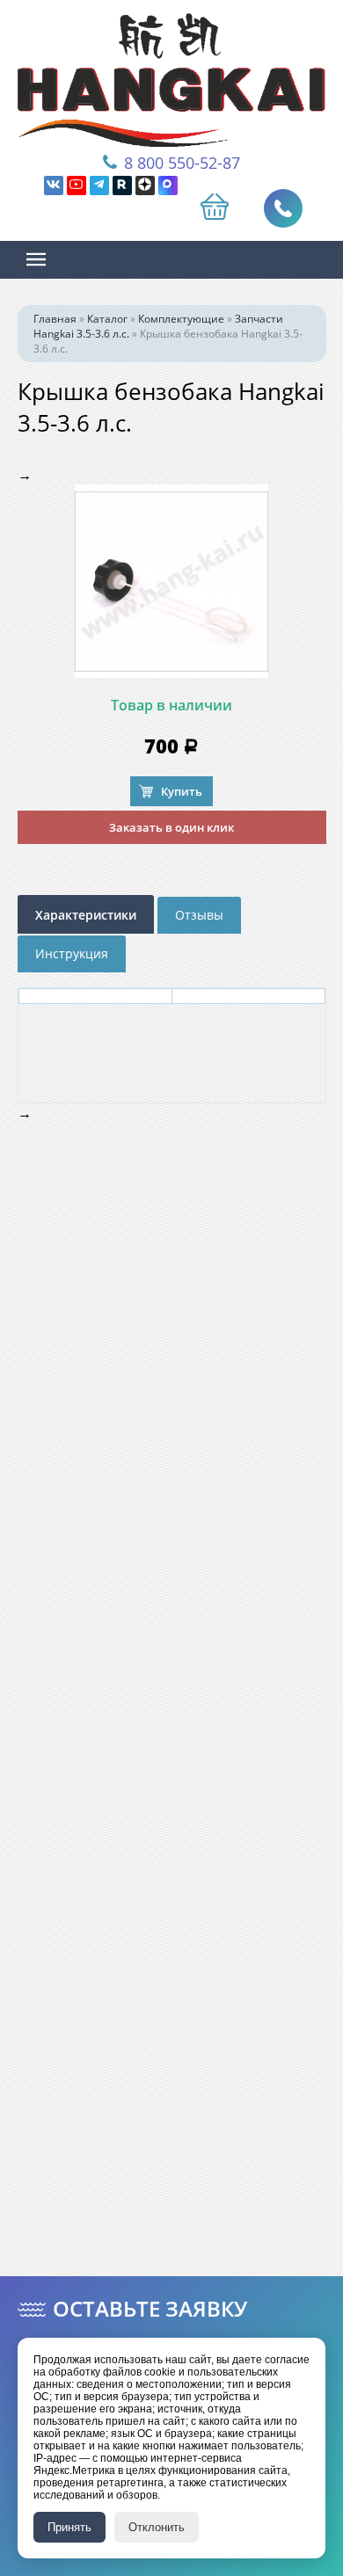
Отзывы (199, 915)
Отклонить (157, 2527)
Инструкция (72, 953)
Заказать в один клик (171, 827)
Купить (182, 791)
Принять (69, 2527)
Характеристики (86, 915)
